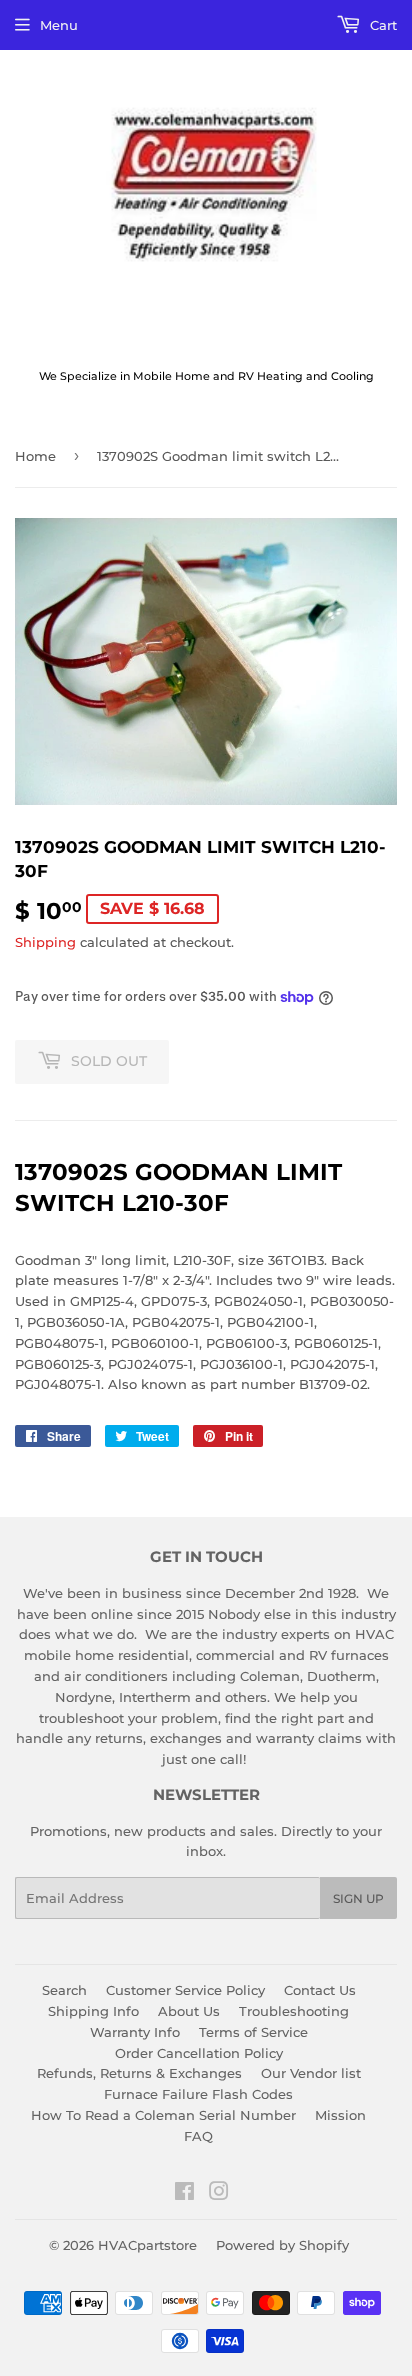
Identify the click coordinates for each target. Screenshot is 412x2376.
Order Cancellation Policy (199, 2053)
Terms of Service (253, 2032)
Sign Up (358, 1898)
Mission (340, 2115)
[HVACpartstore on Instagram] (219, 2194)
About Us (189, 2011)
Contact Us (320, 1990)
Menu (59, 25)
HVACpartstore (147, 2245)
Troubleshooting (294, 2011)
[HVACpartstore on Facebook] (184, 2194)
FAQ (198, 2136)
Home (35, 456)
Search (64, 1990)
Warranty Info (135, 2032)
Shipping (45, 942)
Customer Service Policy (185, 1990)
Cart (381, 25)
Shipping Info (93, 2011)
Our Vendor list (311, 2073)
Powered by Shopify (282, 2245)
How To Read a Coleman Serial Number (163, 2115)
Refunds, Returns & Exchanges (139, 2073)
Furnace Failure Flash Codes (198, 2094)
